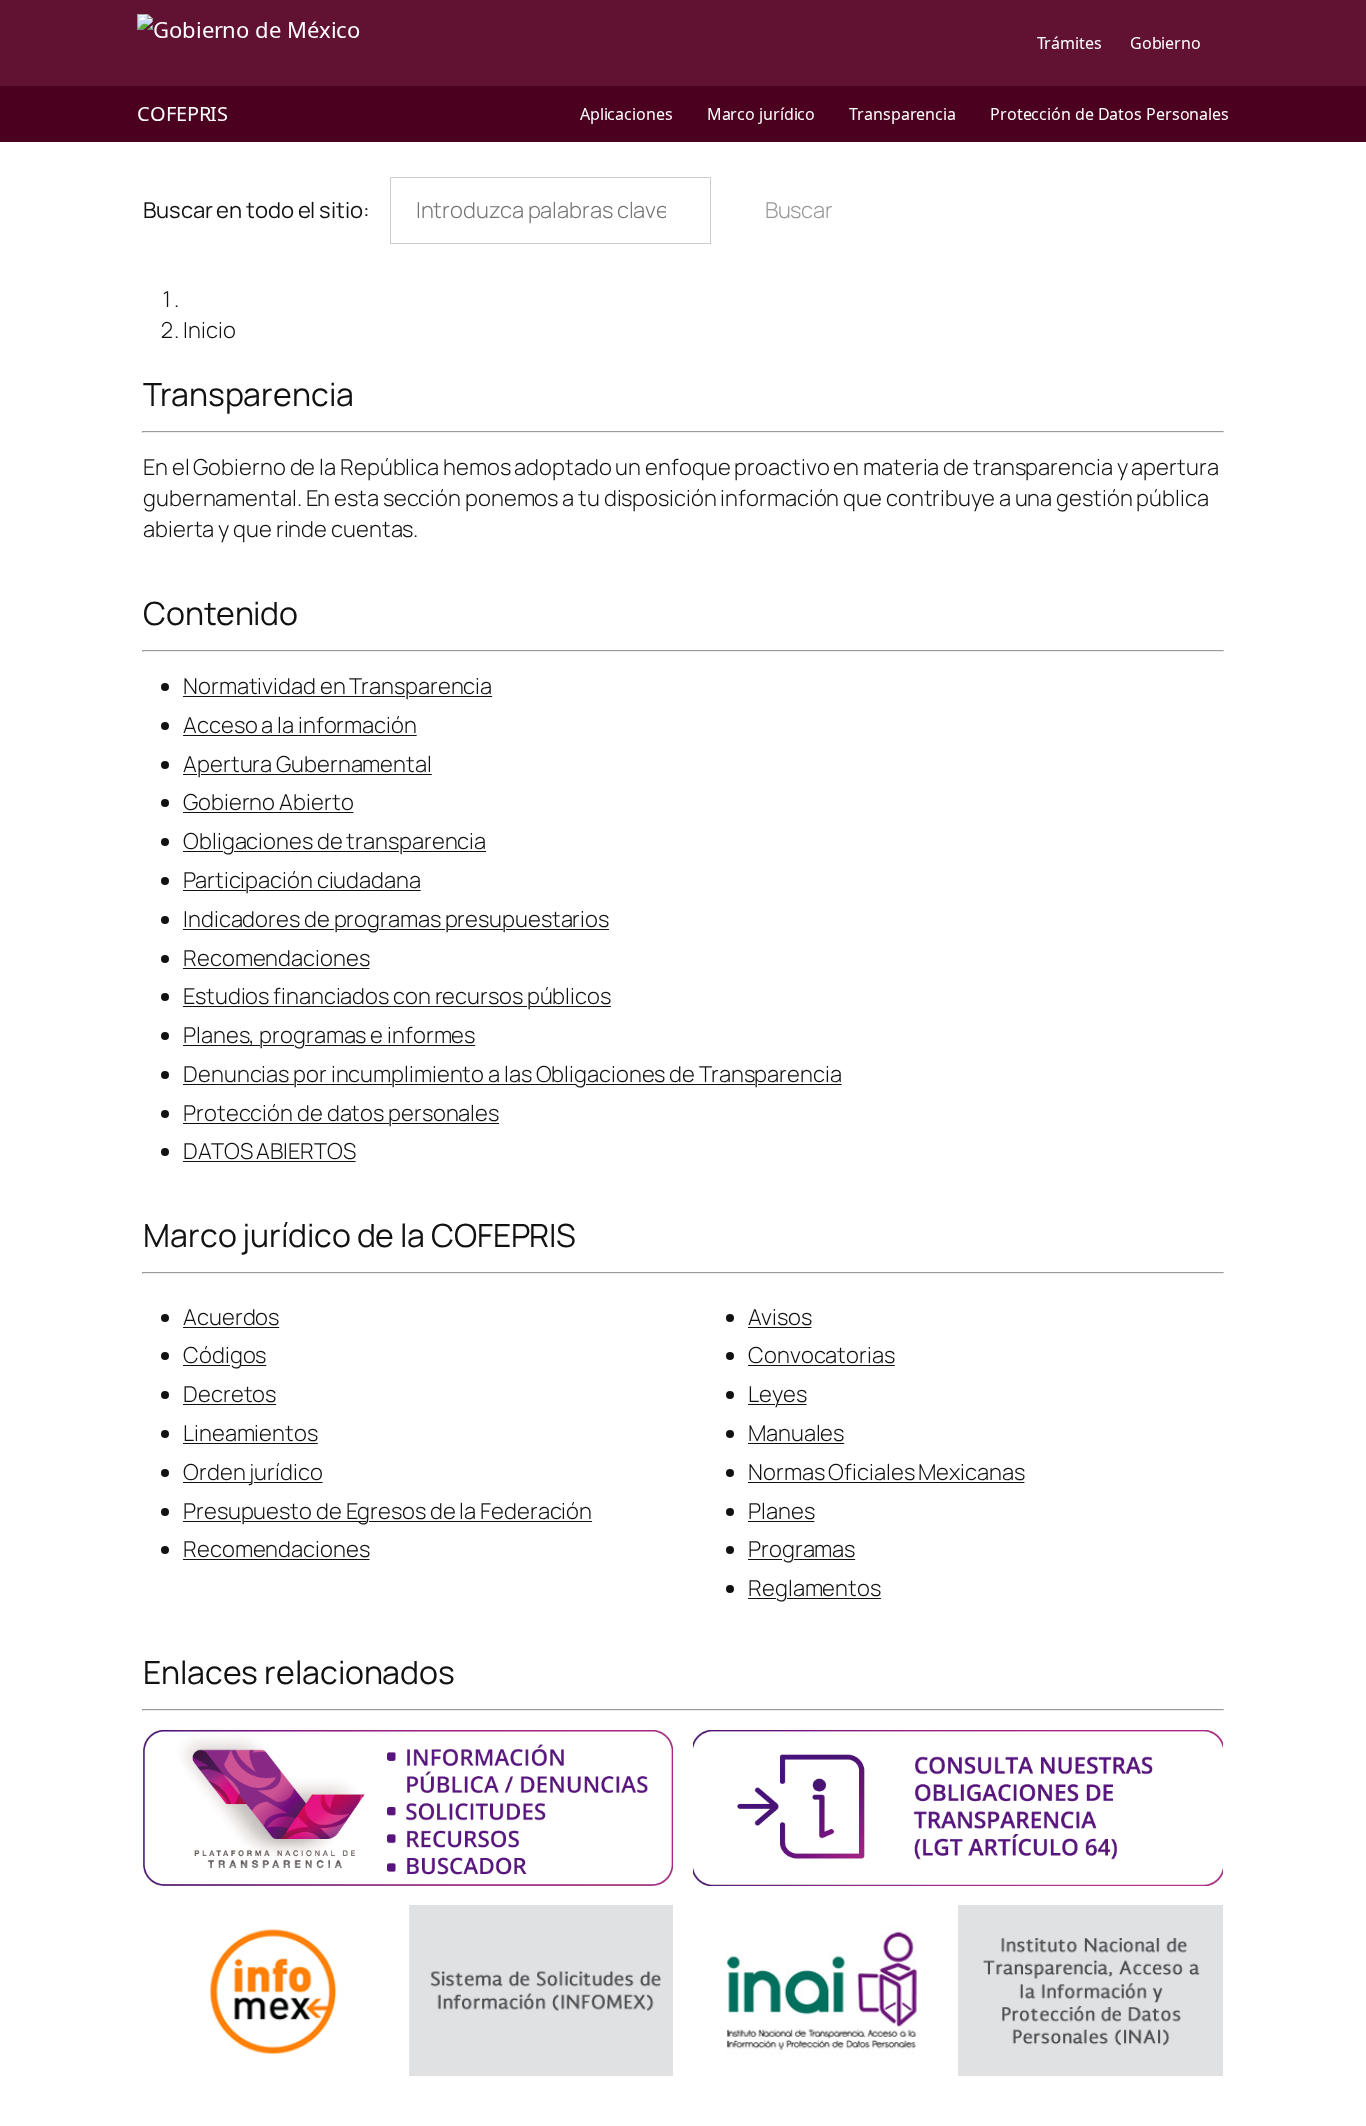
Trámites (1069, 43)
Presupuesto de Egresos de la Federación (387, 1511)
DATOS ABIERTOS (269, 1151)
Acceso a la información (300, 725)
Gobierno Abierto (268, 802)
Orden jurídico (253, 1472)
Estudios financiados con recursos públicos (397, 996)
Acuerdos (231, 1317)
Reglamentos (814, 1588)
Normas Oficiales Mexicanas (886, 1472)
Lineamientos (250, 1433)
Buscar (799, 210)
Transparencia (902, 114)
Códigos (224, 1355)
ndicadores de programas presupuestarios (398, 919)
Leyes (777, 1394)
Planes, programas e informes (329, 1035)
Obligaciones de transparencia (334, 841)
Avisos (779, 1317)
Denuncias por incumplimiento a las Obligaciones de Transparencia (512, 1074)
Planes (781, 1511)
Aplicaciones (626, 114)
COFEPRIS (182, 113)
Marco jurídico (761, 114)
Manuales (796, 1433)
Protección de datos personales (341, 1113)
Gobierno (1165, 43)
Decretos (229, 1394)
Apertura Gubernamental (307, 764)
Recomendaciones (276, 958)
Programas (801, 1549)
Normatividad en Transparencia (337, 686)
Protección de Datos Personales (1109, 114)
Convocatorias (821, 1355)
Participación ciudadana (302, 880)
